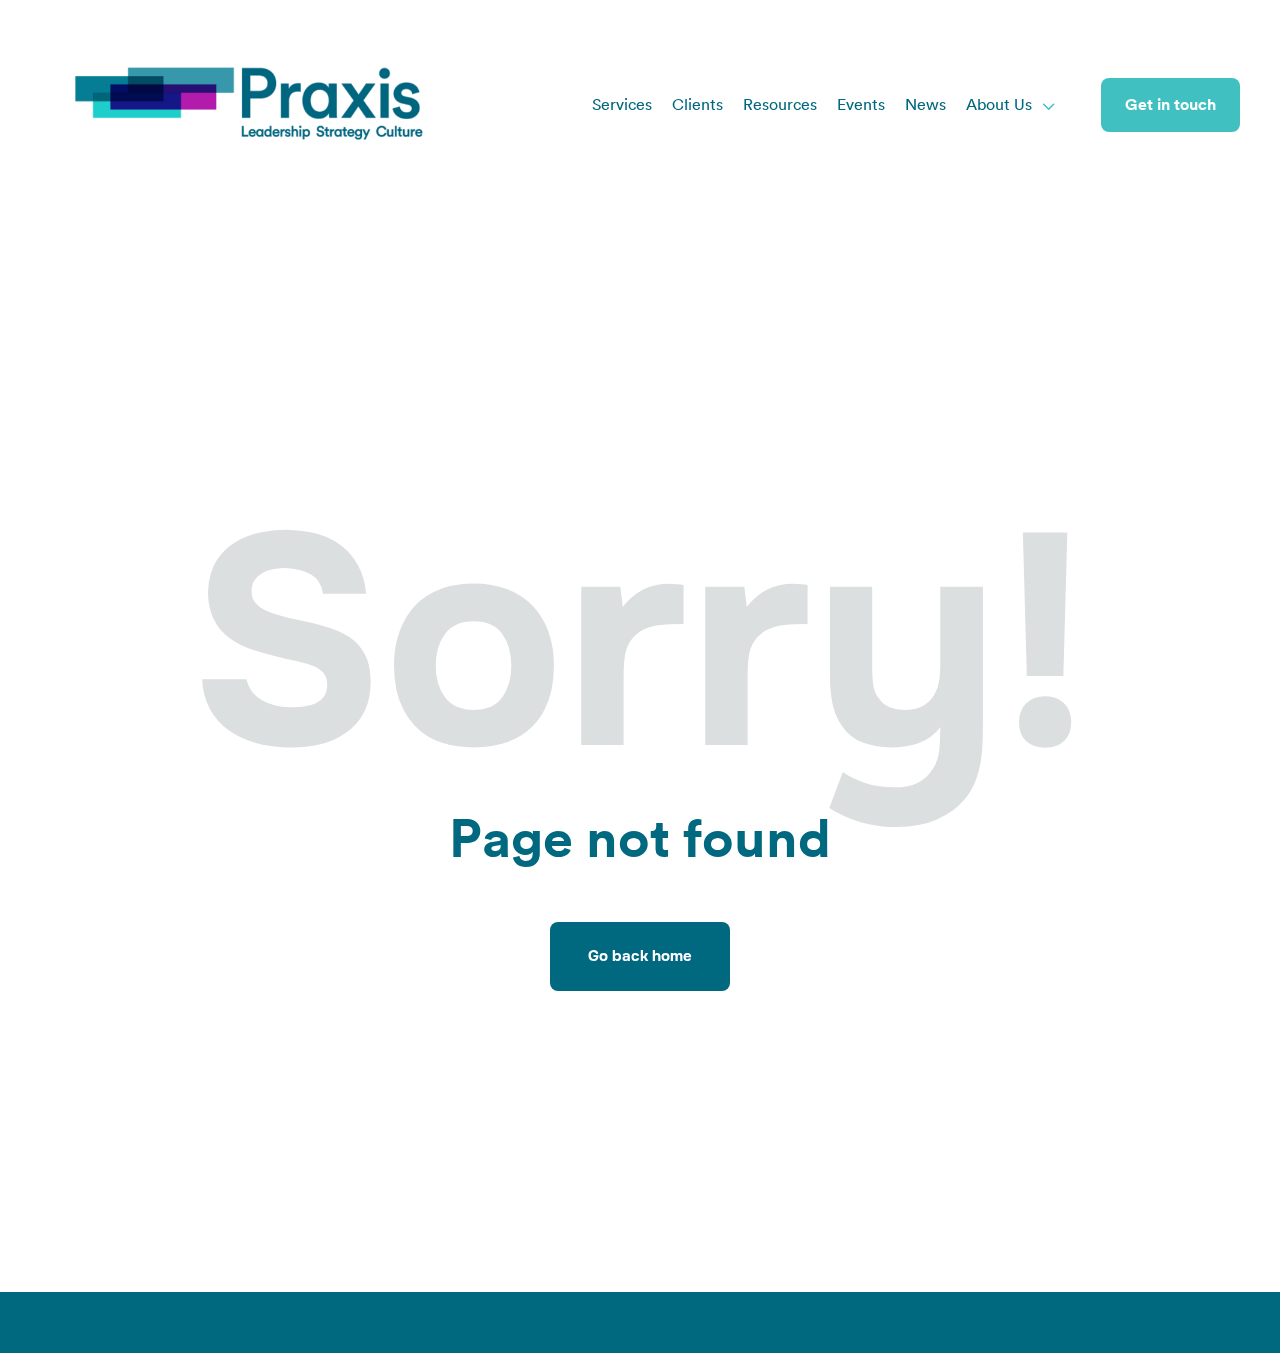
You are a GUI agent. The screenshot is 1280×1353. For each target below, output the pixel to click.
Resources (780, 105)
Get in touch (1170, 105)
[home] (250, 105)
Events (861, 105)
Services (622, 105)
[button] (1011, 105)
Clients (697, 105)
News (925, 105)
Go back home (640, 956)
